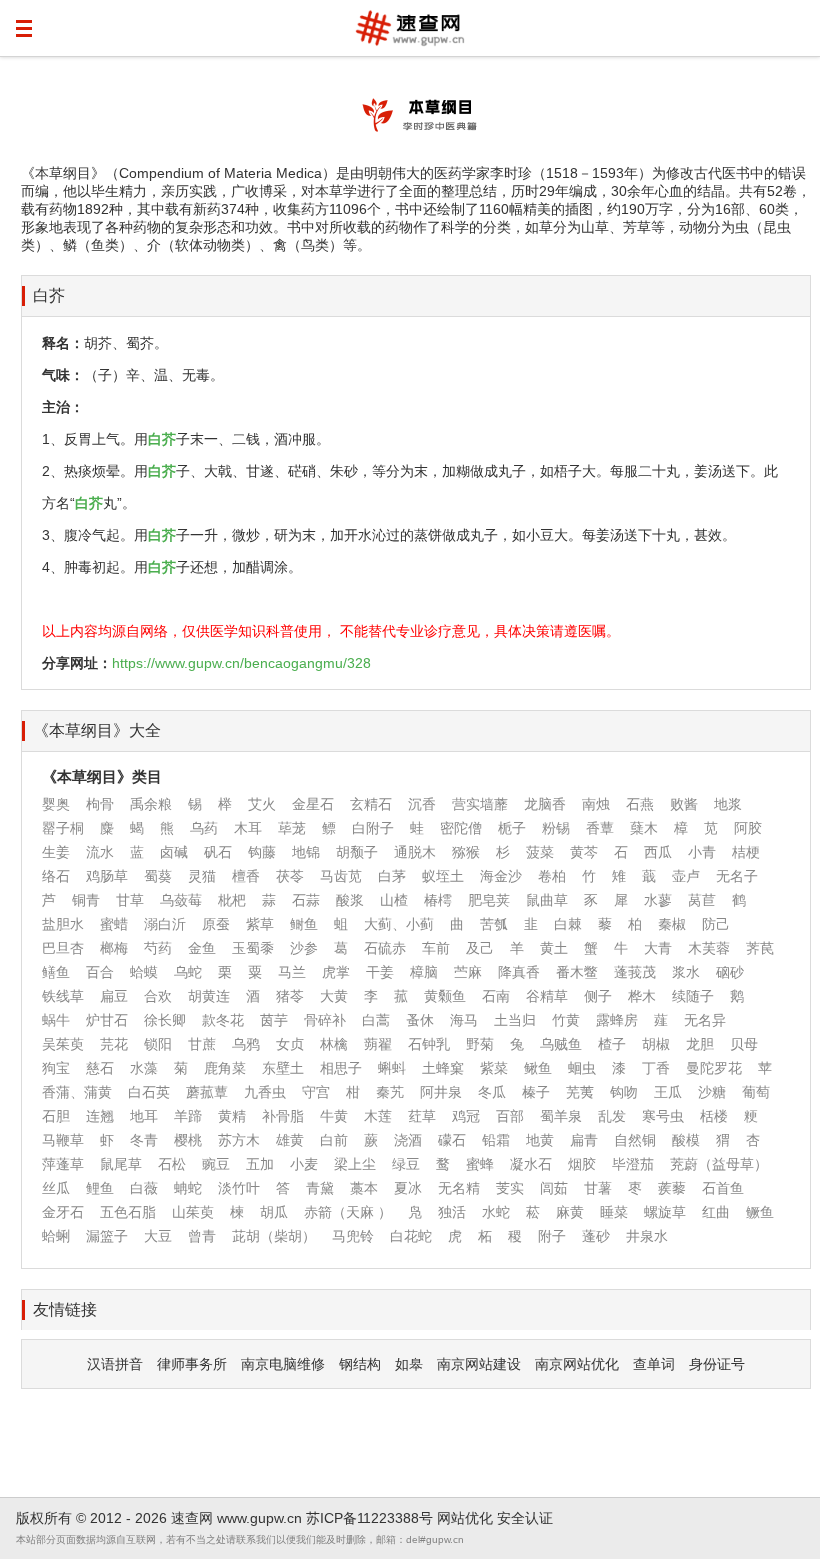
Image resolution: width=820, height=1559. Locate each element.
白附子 (373, 828)
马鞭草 (63, 1140)
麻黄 (570, 1212)
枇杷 (232, 900)
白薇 (144, 1188)
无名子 (737, 876)
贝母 (744, 1044)
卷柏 (552, 876)
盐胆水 (63, 924)
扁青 (584, 1140)
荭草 (422, 1116)
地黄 (540, 1140)
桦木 (642, 996)
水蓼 (658, 900)
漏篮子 (107, 1236)
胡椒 (656, 1044)
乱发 (612, 1116)
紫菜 (494, 1068)
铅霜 (496, 1140)
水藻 (144, 1068)
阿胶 (748, 828)
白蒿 (376, 1020)
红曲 (716, 1212)
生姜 (56, 852)
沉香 (422, 804)
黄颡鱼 (445, 996)
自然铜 (635, 1140)
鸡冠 (466, 1116)
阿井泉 (441, 1092)
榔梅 (114, 948)
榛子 (536, 1092)
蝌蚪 (392, 1068)
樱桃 (188, 1140)
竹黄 (566, 1020)
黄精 (232, 1116)
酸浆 (350, 900)
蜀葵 (158, 876)
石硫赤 (385, 948)
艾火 (262, 804)
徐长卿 (165, 1020)
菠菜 (540, 852)
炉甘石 (107, 1020)
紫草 (260, 924)
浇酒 (408, 1140)
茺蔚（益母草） (719, 1164)
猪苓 (290, 996)
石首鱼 (723, 1188)
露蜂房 (617, 1020)
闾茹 (554, 1188)
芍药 (158, 948)
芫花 (114, 1044)
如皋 (409, 1364)
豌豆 (216, 1164)
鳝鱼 (56, 972)
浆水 (686, 972)
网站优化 (465, 1518)
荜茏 (292, 828)
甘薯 (598, 1188)
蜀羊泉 (561, 1116)
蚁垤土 (443, 876)
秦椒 (672, 924)
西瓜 (658, 852)
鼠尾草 (121, 1164)
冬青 (144, 1140)
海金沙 (501, 876)
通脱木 (415, 852)
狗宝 (56, 1068)
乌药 (204, 828)
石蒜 (306, 900)
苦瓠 (494, 924)
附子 (552, 1236)
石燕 (640, 804)
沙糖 (712, 1092)
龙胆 (700, 1044)
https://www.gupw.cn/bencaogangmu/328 (241, 663)
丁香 (656, 1068)
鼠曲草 (547, 900)
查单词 (654, 1364)
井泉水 (647, 1236)
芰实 (510, 1188)
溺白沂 (165, 924)
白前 (334, 1140)
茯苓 (290, 876)
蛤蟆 (144, 972)
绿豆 (406, 1164)
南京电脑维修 (283, 1364)
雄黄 (290, 1140)
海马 (464, 1020)
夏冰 (408, 1188)
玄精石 (371, 804)
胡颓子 (357, 852)
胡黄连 (209, 996)
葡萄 (756, 1092)
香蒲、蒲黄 (77, 1092)
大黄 (334, 996)
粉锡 (556, 828)
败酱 (684, 804)
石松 (172, 1164)
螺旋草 (665, 1212)
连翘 (100, 1116)
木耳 (248, 828)
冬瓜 (492, 1092)
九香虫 (265, 1092)
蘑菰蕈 (207, 1092)
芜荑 (580, 1092)
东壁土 (283, 1068)
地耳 (144, 1116)
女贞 (290, 1044)
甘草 (130, 900)
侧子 (598, 996)
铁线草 (63, 996)
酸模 (686, 1140)
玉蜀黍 (253, 948)
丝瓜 (56, 1188)
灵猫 (202, 876)
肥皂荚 (489, 900)
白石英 (149, 1092)
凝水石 (531, 1164)
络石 (56, 876)
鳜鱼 (760, 1212)
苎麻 (468, 972)
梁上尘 (355, 1164)
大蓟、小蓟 (399, 924)
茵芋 (274, 1020)
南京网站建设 (479, 1364)
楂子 (612, 1044)
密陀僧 (461, 828)
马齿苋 (341, 876)
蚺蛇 (188, 1188)
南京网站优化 (577, 1364)
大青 (658, 948)
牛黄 (334, 1116)
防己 (716, 924)
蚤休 (420, 1020)
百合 (100, 972)
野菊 (480, 1044)
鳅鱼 (538, 1068)
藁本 (364, 1188)
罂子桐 (63, 828)
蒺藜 (672, 1188)
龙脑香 (545, 804)
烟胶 (582, 1164)
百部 (510, 1116)
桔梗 (746, 852)
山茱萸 (193, 1212)
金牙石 (63, 1212)
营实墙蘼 (480, 804)
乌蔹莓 (181, 900)
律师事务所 (192, 1364)
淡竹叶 (239, 1188)
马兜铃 (353, 1236)
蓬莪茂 (635, 972)
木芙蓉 (709, 948)
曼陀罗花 (714, 1068)
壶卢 (686, 876)
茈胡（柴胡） (274, 1236)
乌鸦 (246, 1044)
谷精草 (547, 996)
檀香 (246, 876)
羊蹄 (188, 1116)
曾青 (202, 1236)
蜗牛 (56, 1020)
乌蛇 (188, 972)
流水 (100, 852)
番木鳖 (577, 972)
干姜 (380, 972)
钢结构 (360, 1364)
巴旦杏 (63, 948)
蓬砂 (596, 1236)
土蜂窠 (443, 1068)
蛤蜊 (56, 1236)
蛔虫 (582, 1068)
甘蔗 (202, 1044)
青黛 (320, 1188)
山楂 (394, 900)
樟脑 (424, 972)
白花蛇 (411, 1236)
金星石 (313, 804)
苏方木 (239, 1140)
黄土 (554, 948)
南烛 (596, 804)
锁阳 (158, 1044)
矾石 (218, 852)
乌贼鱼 (561, 1044)
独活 (452, 1212)
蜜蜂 (480, 1164)
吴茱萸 (63, 1044)
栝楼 (714, 1116)
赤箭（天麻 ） (348, 1212)
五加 (260, 1164)
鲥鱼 (304, 924)
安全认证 (525, 1518)
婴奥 (56, 804)
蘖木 (644, 828)
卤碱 (174, 852)
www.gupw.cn (259, 1518)
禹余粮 (151, 804)
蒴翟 (378, 1044)
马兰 (292, 972)
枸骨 (100, 804)
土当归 (515, 1020)
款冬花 (223, 1020)
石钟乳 (429, 1044)
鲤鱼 (100, 1188)
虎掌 (336, 972)
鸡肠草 (107, 876)
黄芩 (584, 852)
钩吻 (624, 1092)
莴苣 (702, 900)
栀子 (512, 828)
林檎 (334, 1044)
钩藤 (262, 852)
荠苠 (760, 948)
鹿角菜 (225, 1068)
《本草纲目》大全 (97, 730)
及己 (480, 948)
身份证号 (717, 1364)
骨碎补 (325, 1020)
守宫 (316, 1092)
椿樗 (438, 900)
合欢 (158, 996)
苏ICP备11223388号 (369, 1518)
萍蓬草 (63, 1164)
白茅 (392, 876)
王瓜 (668, 1092)
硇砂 (730, 972)
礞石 (452, 1140)
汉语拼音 (115, 1364)
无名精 (459, 1188)
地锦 (306, 852)
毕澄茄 (633, 1164)
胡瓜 (274, 1212)
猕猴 (466, 852)
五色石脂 (128, 1212)
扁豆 (114, 996)
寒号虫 (663, 1116)
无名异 (705, 1020)
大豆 (158, 1236)
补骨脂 (283, 1116)
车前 (436, 948)
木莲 (378, 1116)
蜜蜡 (114, 924)
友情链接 (65, 1309)
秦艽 (390, 1092)
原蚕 (216, 924)
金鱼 (202, 948)
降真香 (519, 972)
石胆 (56, 1116)
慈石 (100, 1068)
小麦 (304, 1164)
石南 (496, 996)
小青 (702, 852)
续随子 (693, 996)
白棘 (568, 924)
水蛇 (496, 1212)
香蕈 (600, 828)
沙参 (304, 948)
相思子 (341, 1068)
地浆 (728, 804)
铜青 (86, 900)
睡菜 (614, 1212)
